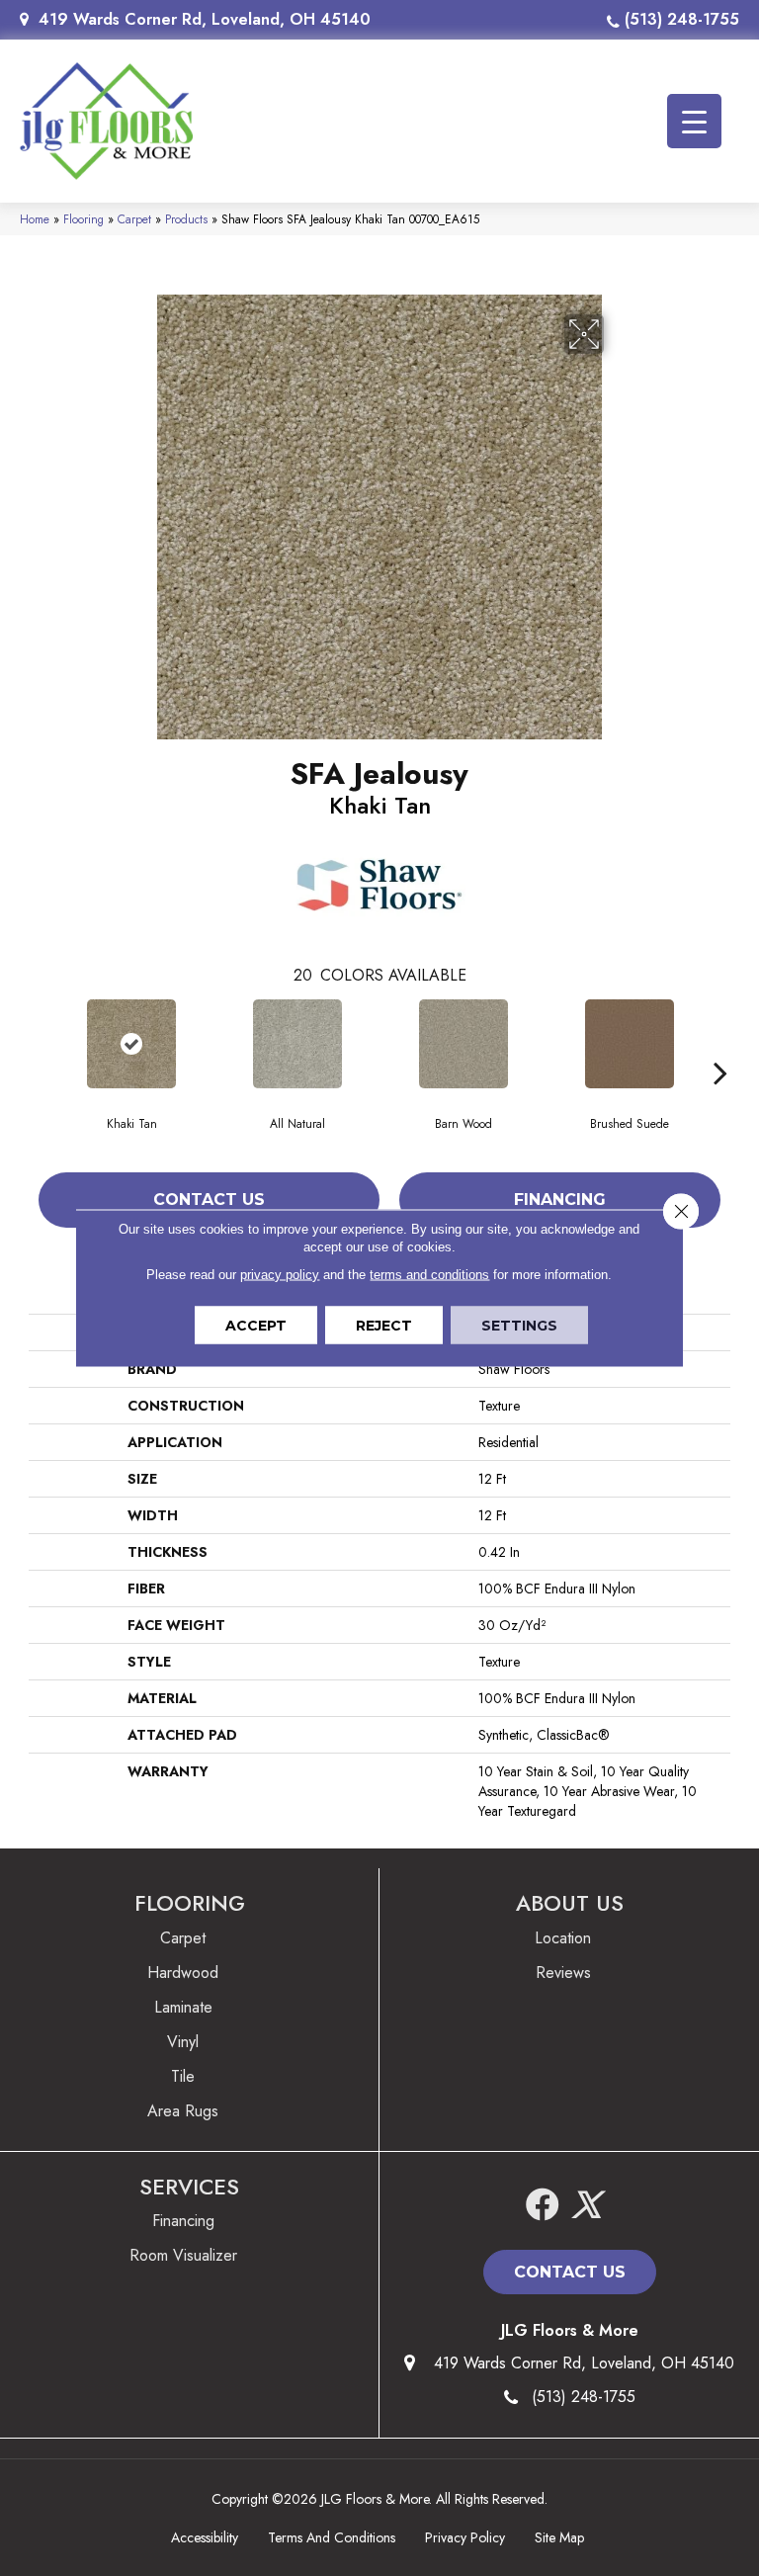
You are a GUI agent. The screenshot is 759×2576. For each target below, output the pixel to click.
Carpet (134, 219)
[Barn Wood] (464, 1044)
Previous (39, 1043)
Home (35, 219)
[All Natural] (297, 1044)
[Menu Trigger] (694, 121)
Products (186, 219)
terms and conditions (429, 1275)
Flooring (84, 219)
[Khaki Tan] (131, 1044)
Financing (560, 1200)
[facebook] (543, 2206)
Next (720, 1043)
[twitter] (586, 2206)
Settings (519, 1326)
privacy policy (280, 1275)
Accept (256, 1326)
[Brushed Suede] (630, 1044)
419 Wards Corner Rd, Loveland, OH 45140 (205, 19)
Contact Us (209, 1200)
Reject (384, 1326)
